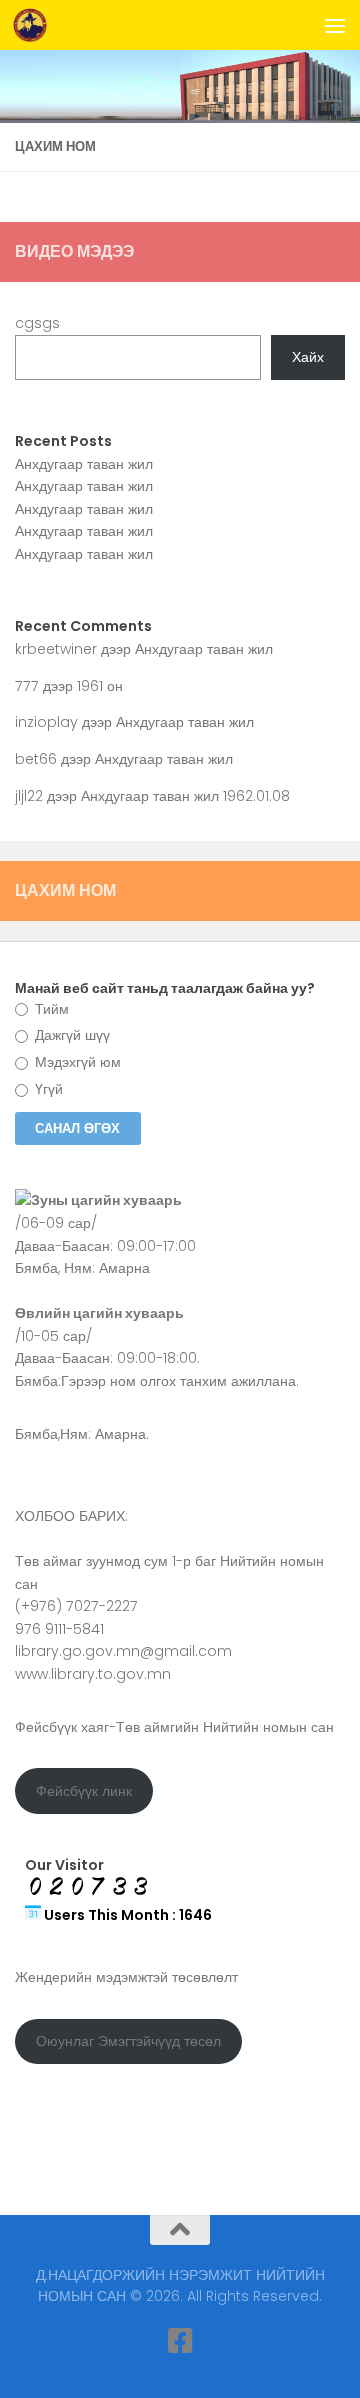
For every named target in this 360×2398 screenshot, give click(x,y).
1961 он (100, 686)
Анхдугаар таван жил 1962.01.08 (185, 796)
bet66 (36, 759)
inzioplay (46, 722)
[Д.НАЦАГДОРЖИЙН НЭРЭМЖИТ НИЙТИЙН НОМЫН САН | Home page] (35, 25)
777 (27, 686)
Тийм (50, 1009)
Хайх (308, 357)
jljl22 (29, 796)
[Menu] (335, 25)
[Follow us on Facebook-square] (180, 2341)
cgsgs (37, 323)
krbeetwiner (56, 649)
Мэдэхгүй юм (76, 1062)
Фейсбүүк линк (84, 1791)
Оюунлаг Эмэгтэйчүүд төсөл (128, 2041)
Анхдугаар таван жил (84, 464)
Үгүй (47, 1089)
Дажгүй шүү (70, 1035)
